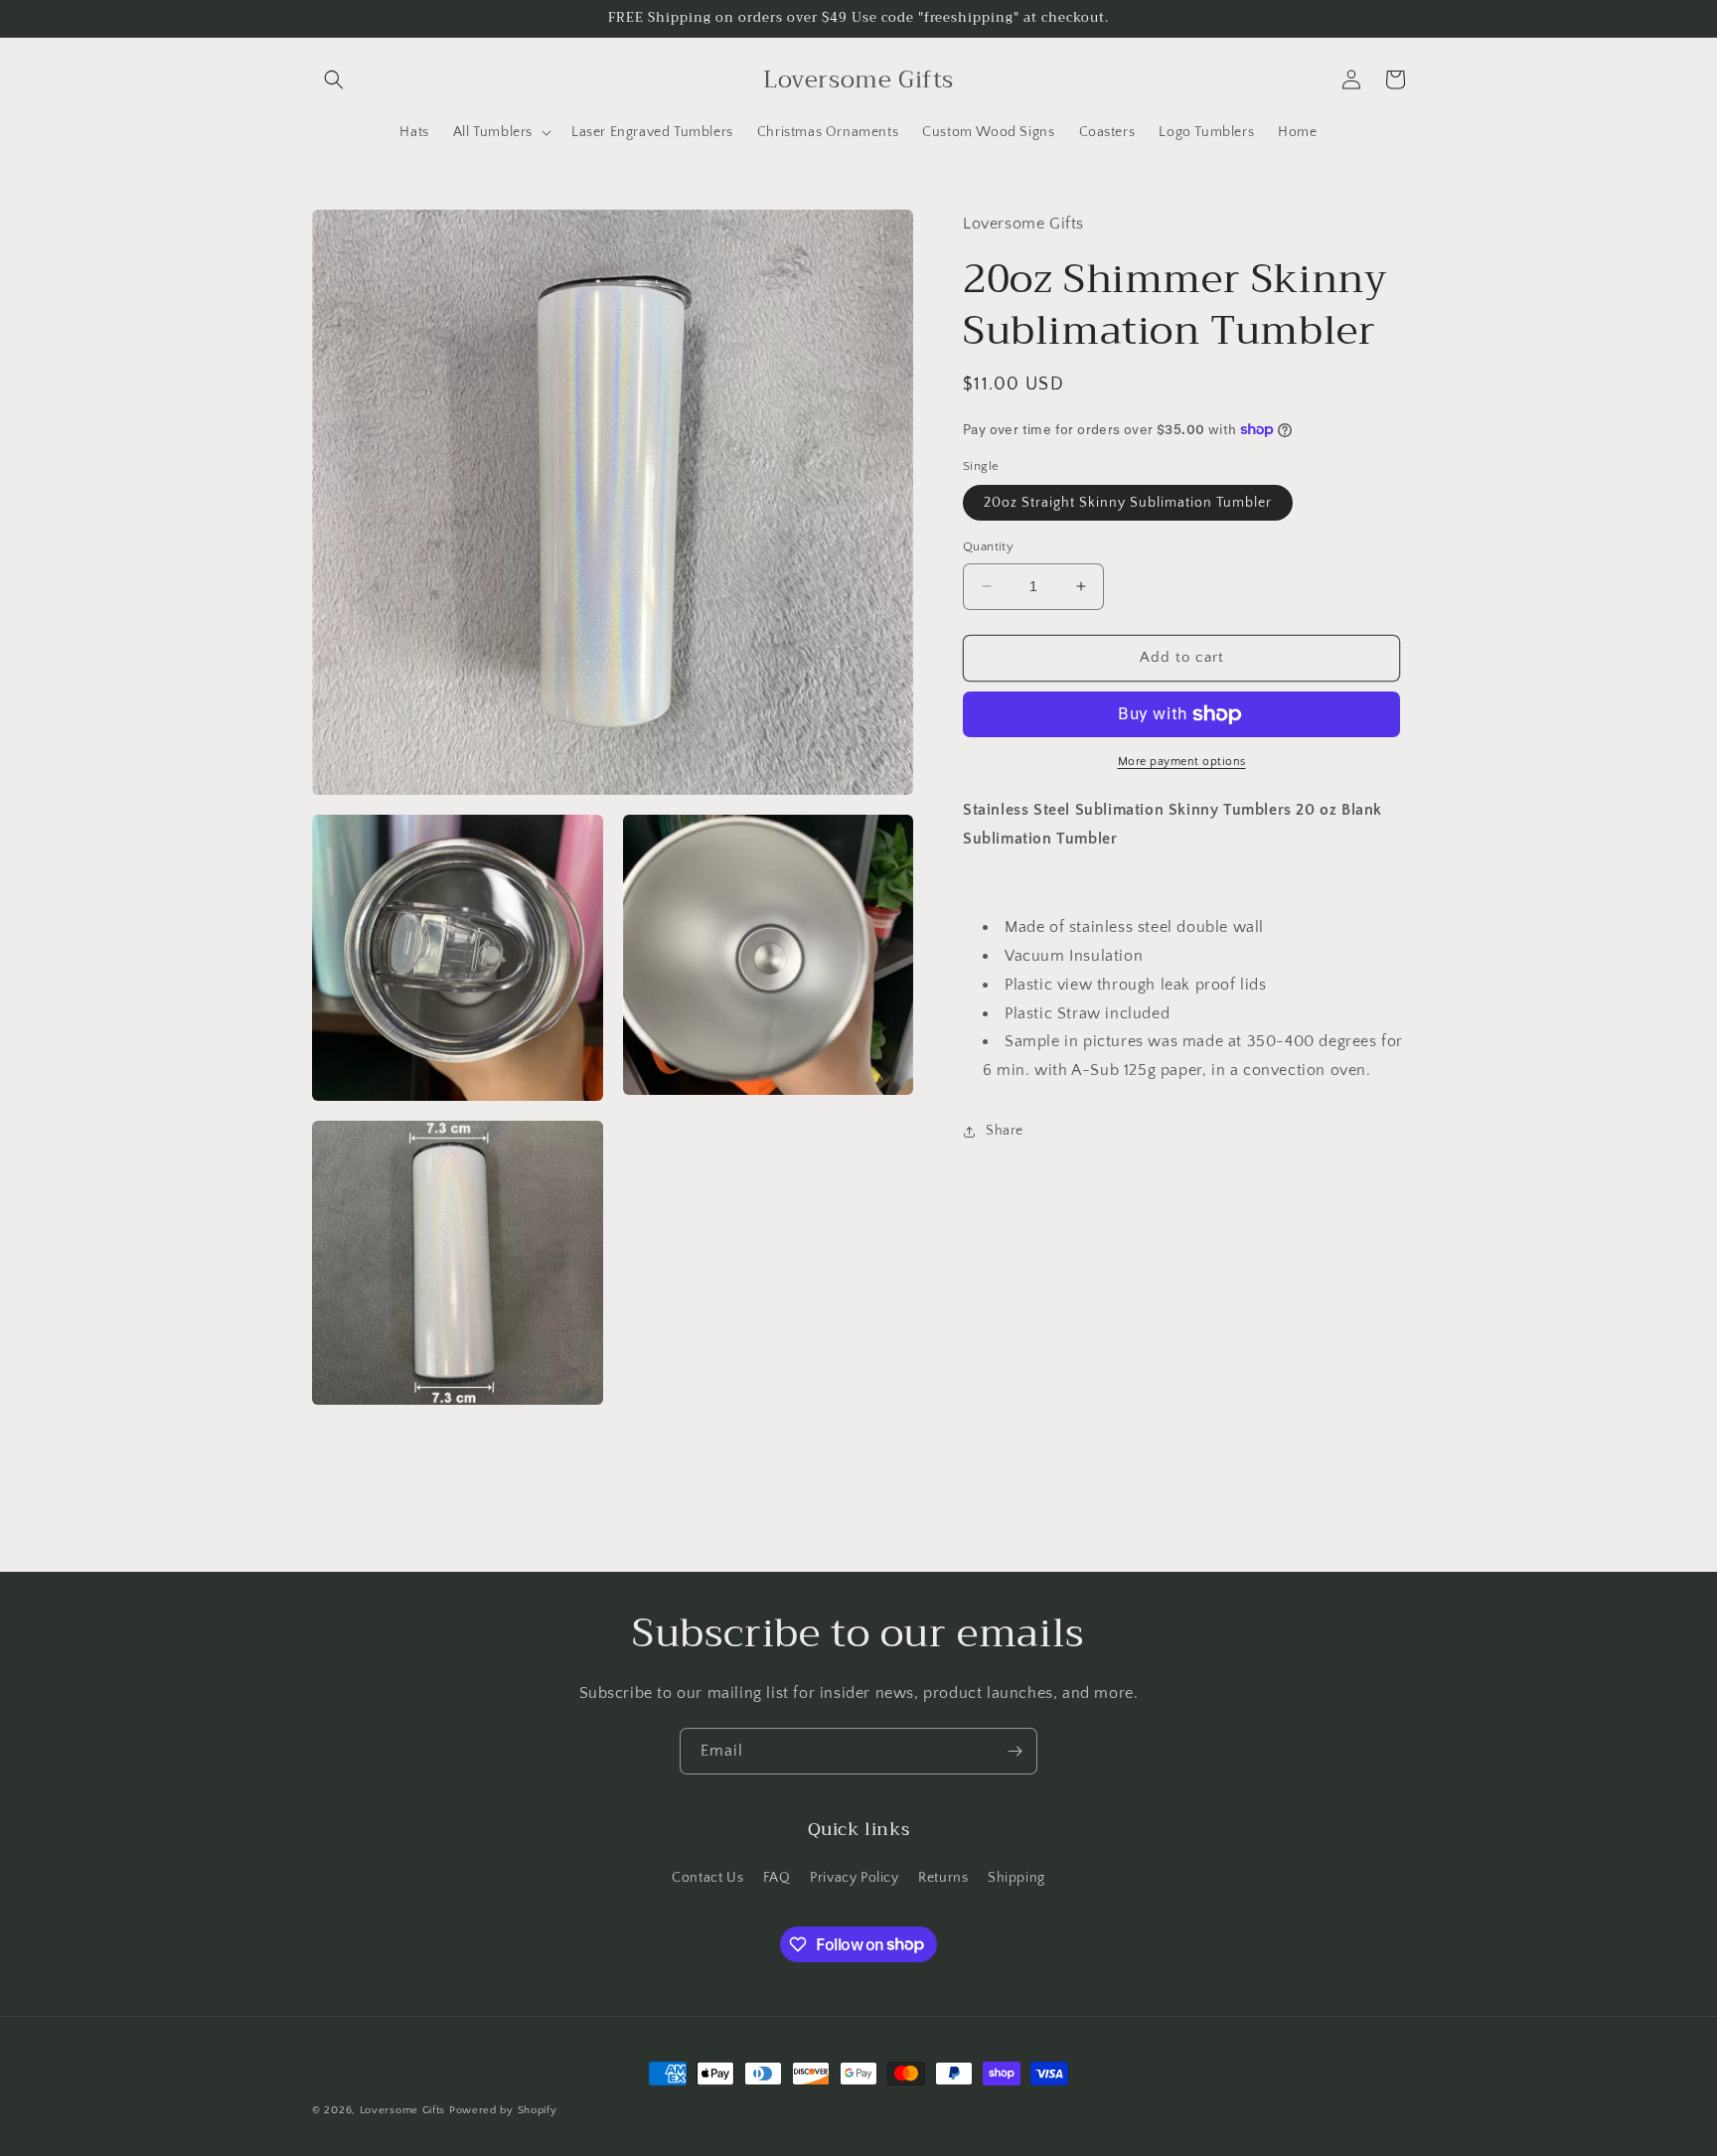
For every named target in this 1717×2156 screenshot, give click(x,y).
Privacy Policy (854, 1878)
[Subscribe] (1015, 1751)
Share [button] (1005, 1131)
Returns (943, 1878)
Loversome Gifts (403, 2110)
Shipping (1016, 1878)
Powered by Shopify (503, 2110)
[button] (334, 79)
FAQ (777, 1878)
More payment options (1182, 762)
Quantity (988, 546)
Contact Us (707, 1878)
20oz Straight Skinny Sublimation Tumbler (1128, 503)
